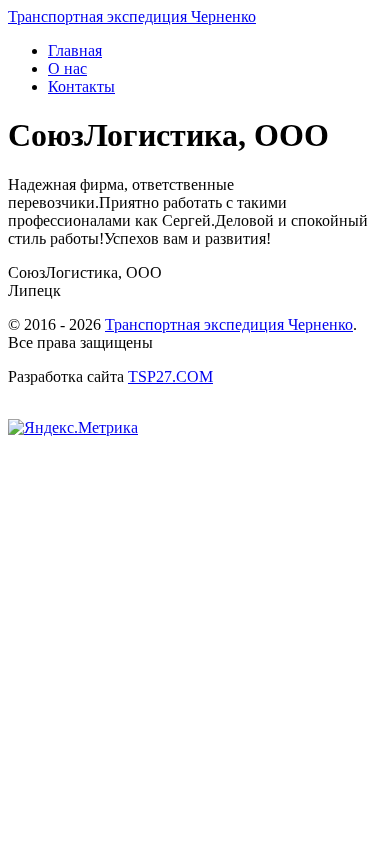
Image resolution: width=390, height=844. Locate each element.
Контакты (81, 86)
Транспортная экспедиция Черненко (229, 324)
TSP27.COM (170, 376)
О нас (67, 68)
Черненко (132, 16)
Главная (75, 50)
